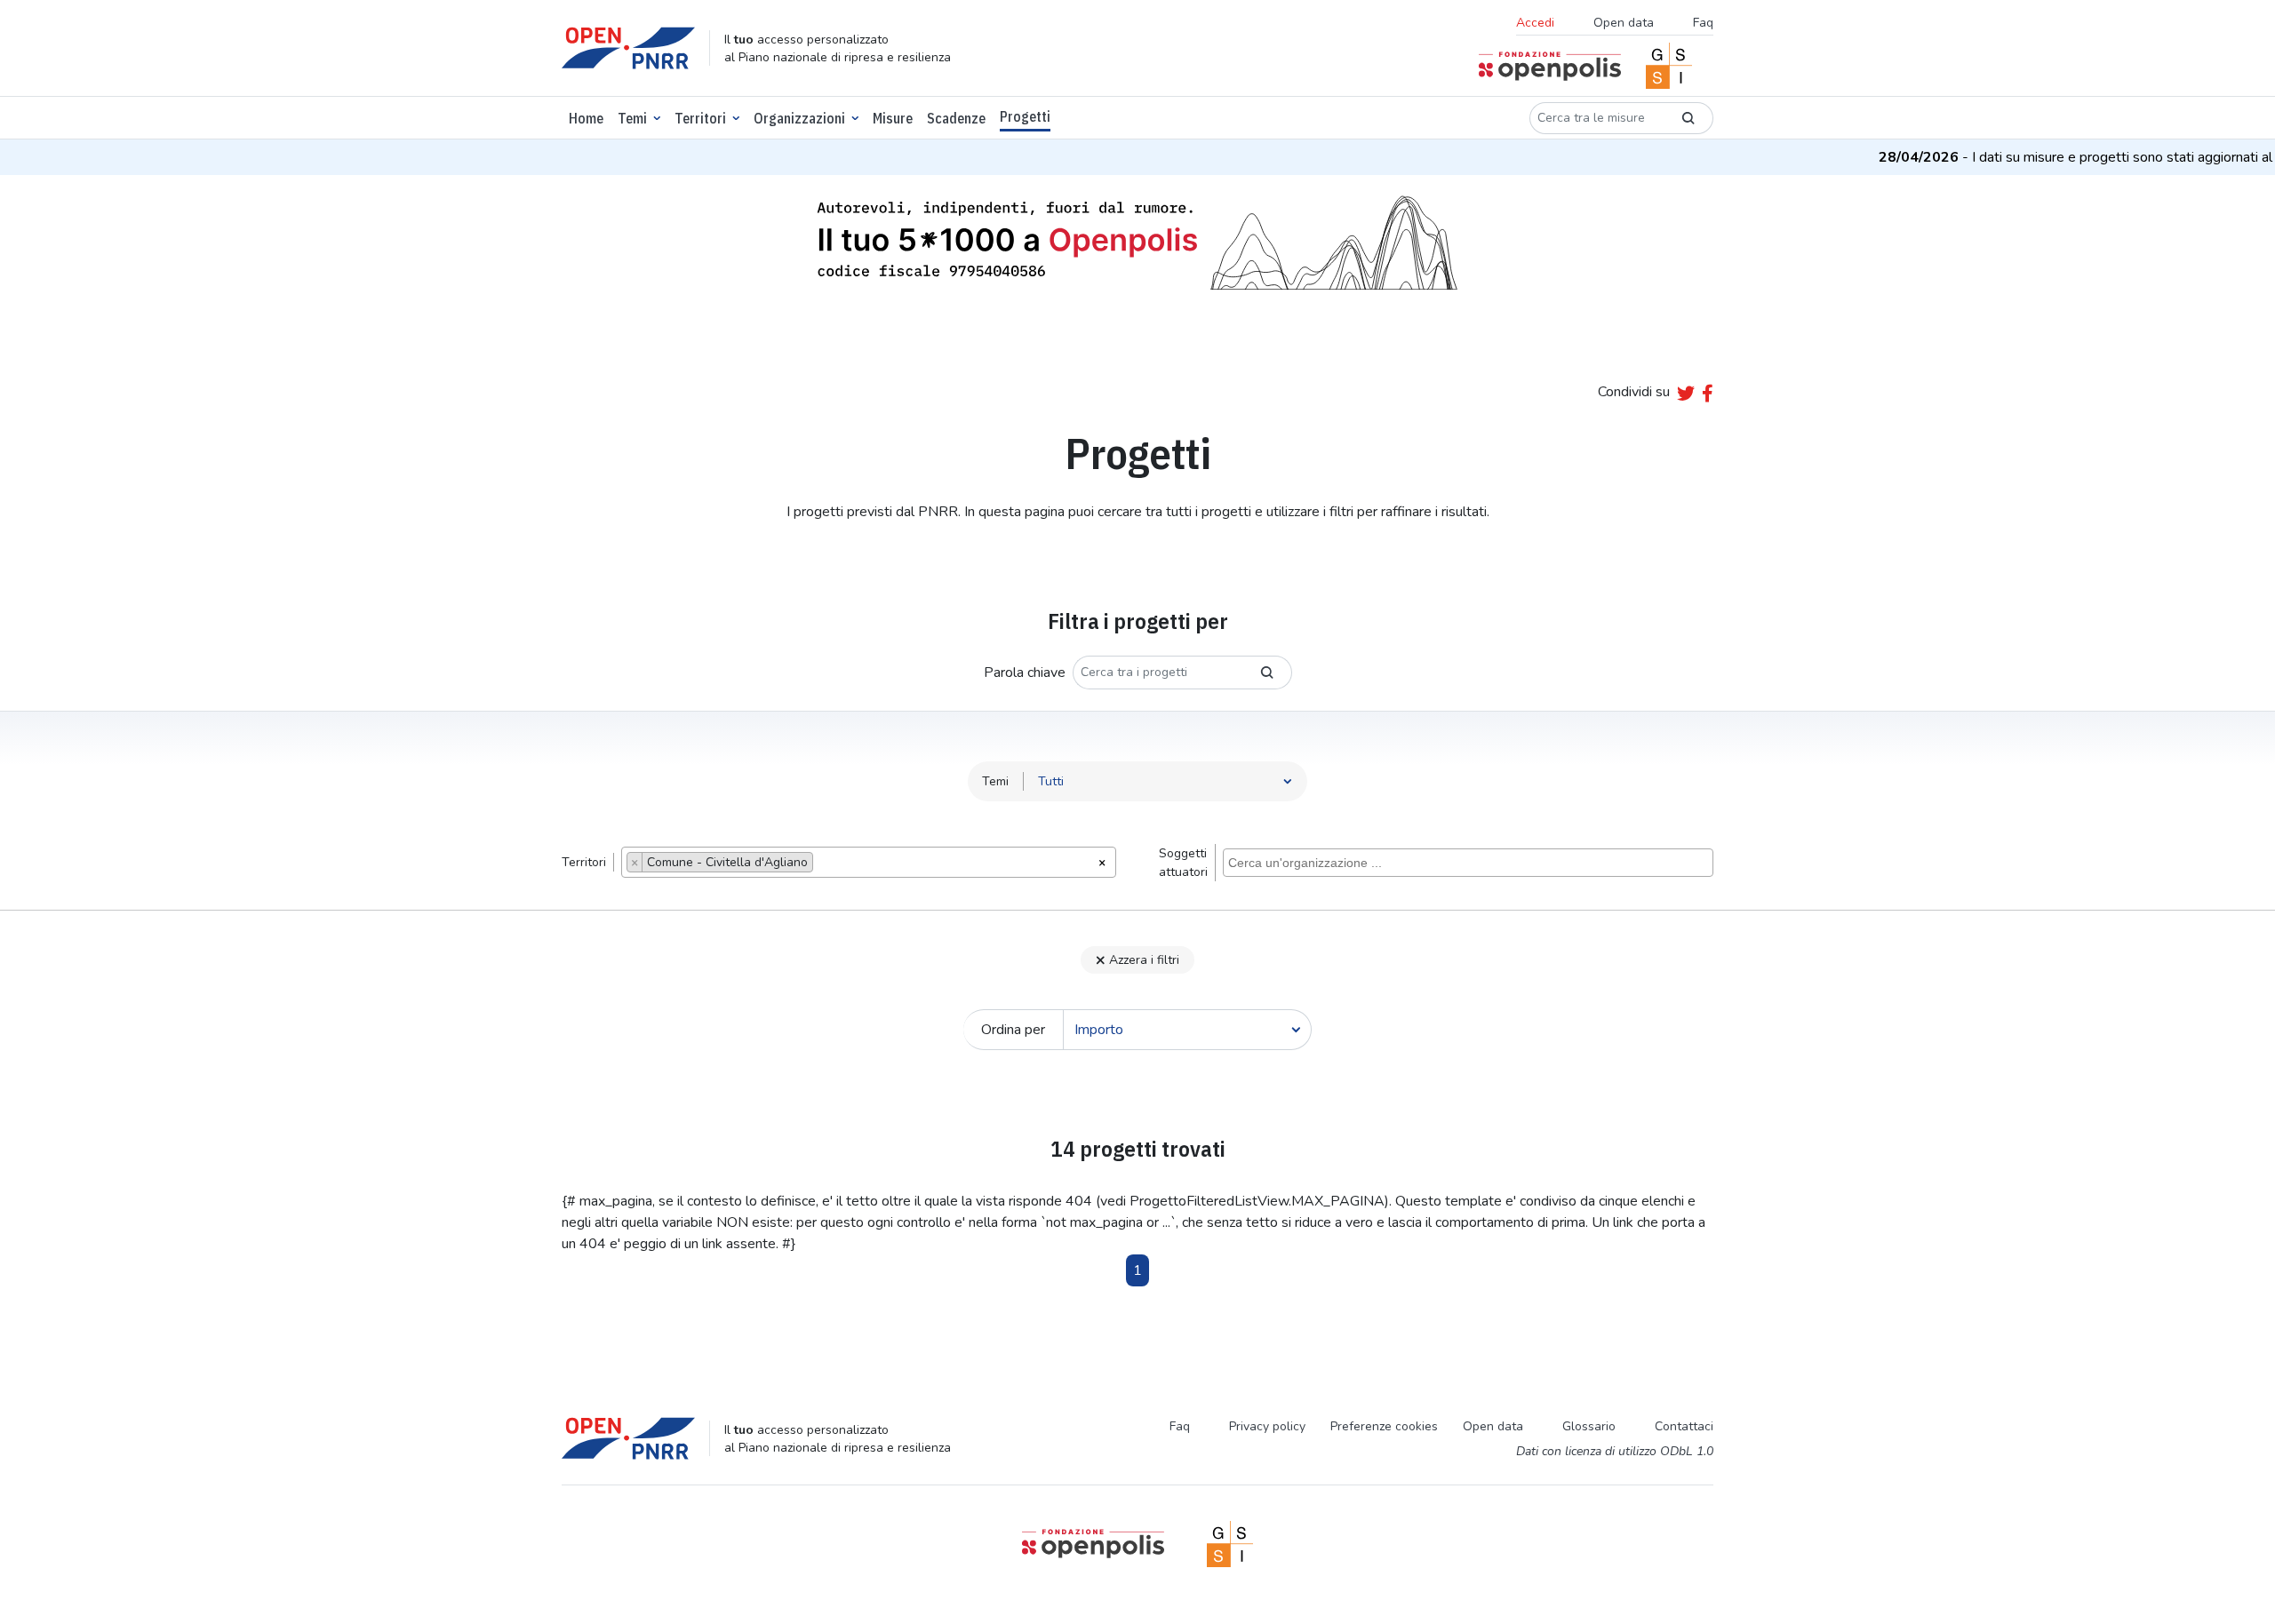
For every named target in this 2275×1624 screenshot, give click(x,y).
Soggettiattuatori (1183, 863)
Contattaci (1684, 1426)
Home (586, 118)
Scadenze (956, 118)
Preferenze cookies (1384, 1426)
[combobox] (869, 862)
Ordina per (1013, 1030)
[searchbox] (822, 864)
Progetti (1025, 116)
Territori (700, 118)
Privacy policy (1267, 1426)
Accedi (1535, 23)
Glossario (1589, 1426)
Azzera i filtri (1144, 960)
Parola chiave (1025, 673)
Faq (1703, 23)
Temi (632, 118)
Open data (1624, 23)
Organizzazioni (799, 118)
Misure (893, 118)
